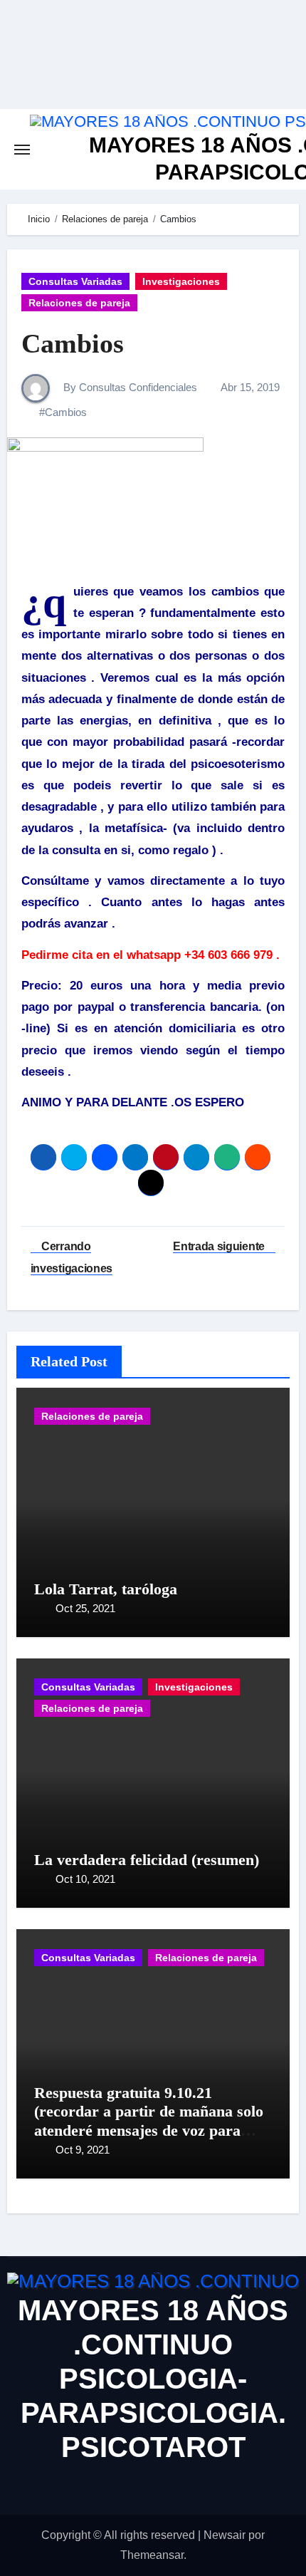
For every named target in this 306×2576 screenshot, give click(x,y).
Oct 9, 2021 (83, 2150)
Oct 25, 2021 (85, 1608)
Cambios (73, 343)
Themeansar (152, 2555)
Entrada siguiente (220, 1246)
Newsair (225, 2535)
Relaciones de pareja (79, 303)
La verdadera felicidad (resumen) (147, 1860)
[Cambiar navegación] (22, 150)
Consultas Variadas (75, 281)
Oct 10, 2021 (85, 1879)
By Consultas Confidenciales (129, 387)
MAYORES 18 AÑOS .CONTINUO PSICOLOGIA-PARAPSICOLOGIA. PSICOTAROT (153, 2379)
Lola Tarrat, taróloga (106, 1589)
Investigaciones (181, 281)
